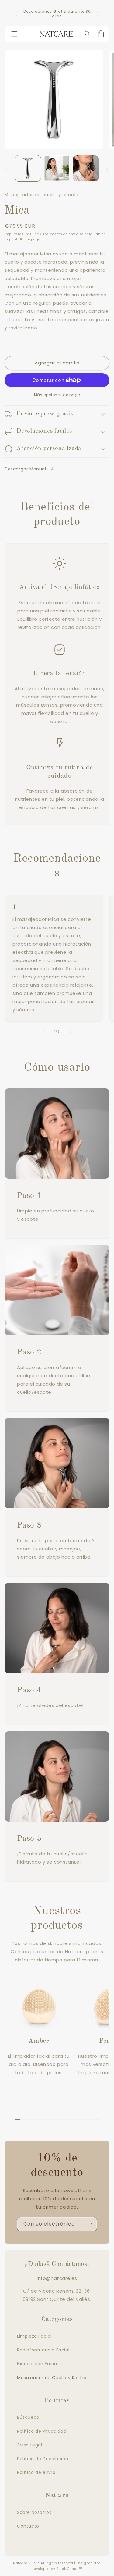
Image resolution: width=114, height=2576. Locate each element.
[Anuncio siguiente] (98, 14)
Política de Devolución (43, 2459)
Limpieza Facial (34, 2336)
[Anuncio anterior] (16, 14)
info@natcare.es (57, 2278)
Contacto (28, 2526)
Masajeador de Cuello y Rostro (52, 2378)
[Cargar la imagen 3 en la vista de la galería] (86, 168)
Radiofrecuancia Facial (43, 2350)
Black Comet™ (69, 2569)
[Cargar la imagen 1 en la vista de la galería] (28, 168)
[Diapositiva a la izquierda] (7, 170)
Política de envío (36, 2472)
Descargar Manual (25, 469)
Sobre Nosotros (34, 2512)
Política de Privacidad (42, 2431)
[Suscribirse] (90, 2224)
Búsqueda (28, 2417)
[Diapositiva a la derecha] (107, 170)
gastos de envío (64, 234)
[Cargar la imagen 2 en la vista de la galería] (57, 168)
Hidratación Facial (38, 2364)
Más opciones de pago (57, 395)
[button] (16, 34)
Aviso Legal (30, 2445)
